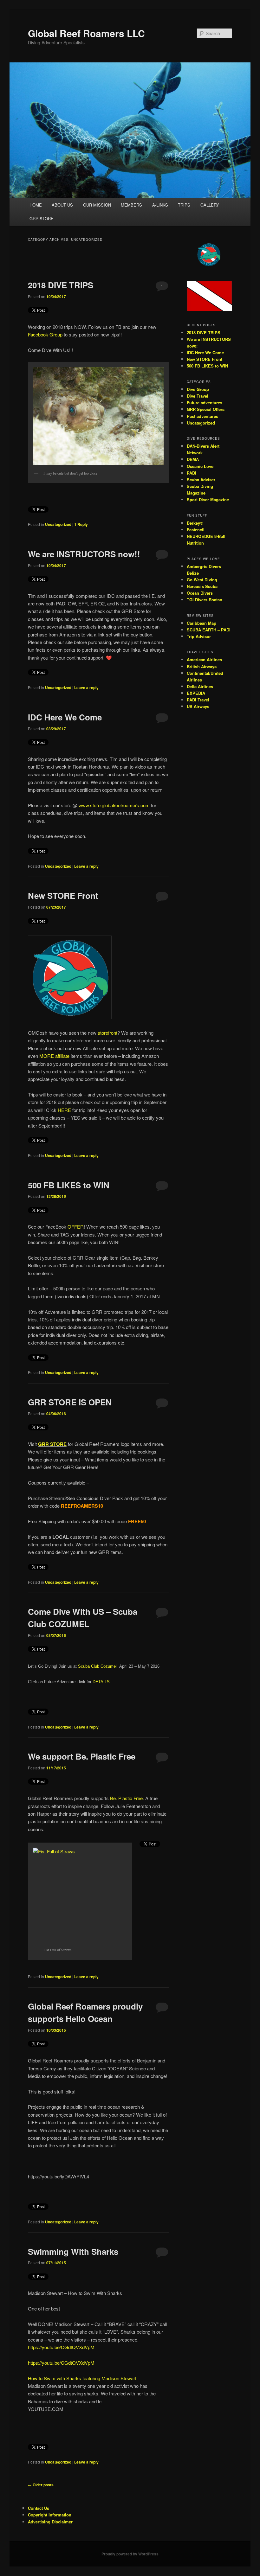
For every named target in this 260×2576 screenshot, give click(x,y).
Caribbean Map (201, 623)
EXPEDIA (196, 693)
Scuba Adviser (201, 479)
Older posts (41, 2485)
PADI (192, 473)
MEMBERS (131, 205)
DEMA (193, 459)
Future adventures (205, 403)
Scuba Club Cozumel (98, 1666)
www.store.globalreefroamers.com (114, 805)
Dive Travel (198, 396)
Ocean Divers (200, 593)
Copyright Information (50, 2515)
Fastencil (196, 530)
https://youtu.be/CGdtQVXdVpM (61, 2347)
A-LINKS (160, 205)
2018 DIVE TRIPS (61, 285)
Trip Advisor (199, 636)
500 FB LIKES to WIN (69, 1185)
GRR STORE (42, 218)
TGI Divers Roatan (205, 600)
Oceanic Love (200, 466)
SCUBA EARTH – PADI (209, 630)
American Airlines (204, 659)
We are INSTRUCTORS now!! (84, 554)
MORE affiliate (54, 1056)
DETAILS (101, 1682)
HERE (64, 1110)
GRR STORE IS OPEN (70, 1402)
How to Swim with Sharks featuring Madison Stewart (82, 2378)
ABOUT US (62, 205)
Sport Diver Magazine (208, 499)
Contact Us (39, 2508)
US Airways (198, 706)
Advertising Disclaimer (50, 2522)
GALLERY (210, 205)
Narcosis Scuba (202, 586)
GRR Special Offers (206, 409)
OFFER (76, 1227)
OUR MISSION (97, 205)
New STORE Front (63, 895)
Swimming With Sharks (73, 2251)
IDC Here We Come (65, 717)
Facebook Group (45, 334)
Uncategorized (58, 524)
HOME (36, 205)
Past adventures (202, 416)
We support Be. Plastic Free (82, 1756)
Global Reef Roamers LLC (86, 33)
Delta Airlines (200, 686)
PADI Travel (198, 700)
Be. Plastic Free (126, 1798)
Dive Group (198, 389)
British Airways (202, 666)
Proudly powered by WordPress (130, 2554)
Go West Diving (202, 580)
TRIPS (184, 205)
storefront (107, 1033)
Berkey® (195, 523)
